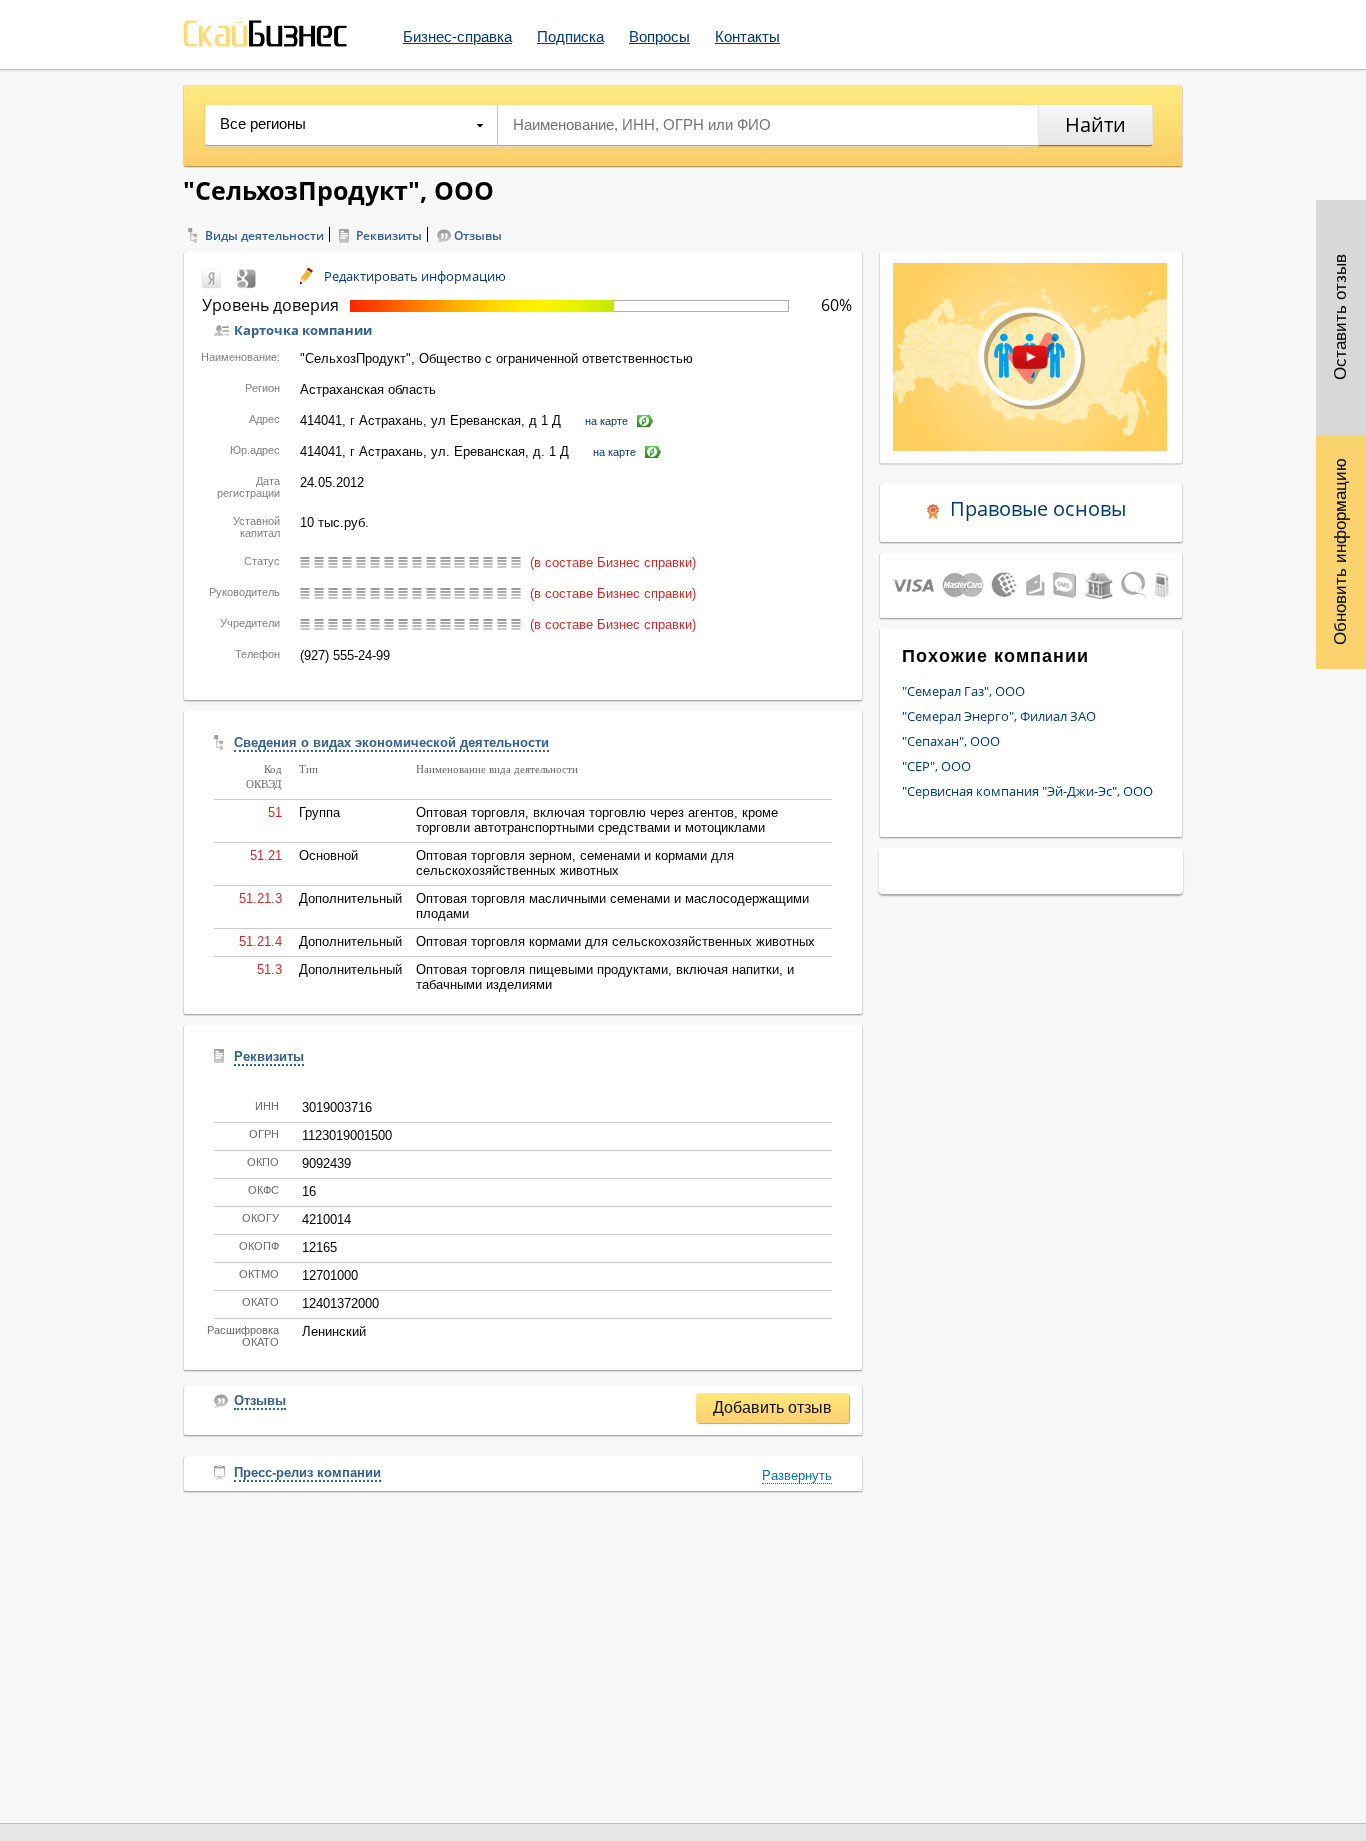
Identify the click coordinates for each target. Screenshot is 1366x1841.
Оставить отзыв (1340, 318)
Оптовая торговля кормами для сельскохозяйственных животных (615, 941)
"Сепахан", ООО (951, 741)
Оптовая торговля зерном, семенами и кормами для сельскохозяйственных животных (575, 863)
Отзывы (478, 235)
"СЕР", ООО (936, 766)
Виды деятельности (264, 235)
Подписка (570, 36)
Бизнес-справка (457, 36)
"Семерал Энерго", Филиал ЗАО (999, 716)
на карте (606, 421)
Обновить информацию (1340, 551)
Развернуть (797, 1475)
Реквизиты (389, 235)
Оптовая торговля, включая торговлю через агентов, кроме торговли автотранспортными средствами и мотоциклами (597, 820)
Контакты (747, 36)
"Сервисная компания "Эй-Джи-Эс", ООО (1027, 791)
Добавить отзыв (772, 1407)
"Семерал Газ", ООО (963, 691)
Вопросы (659, 36)
